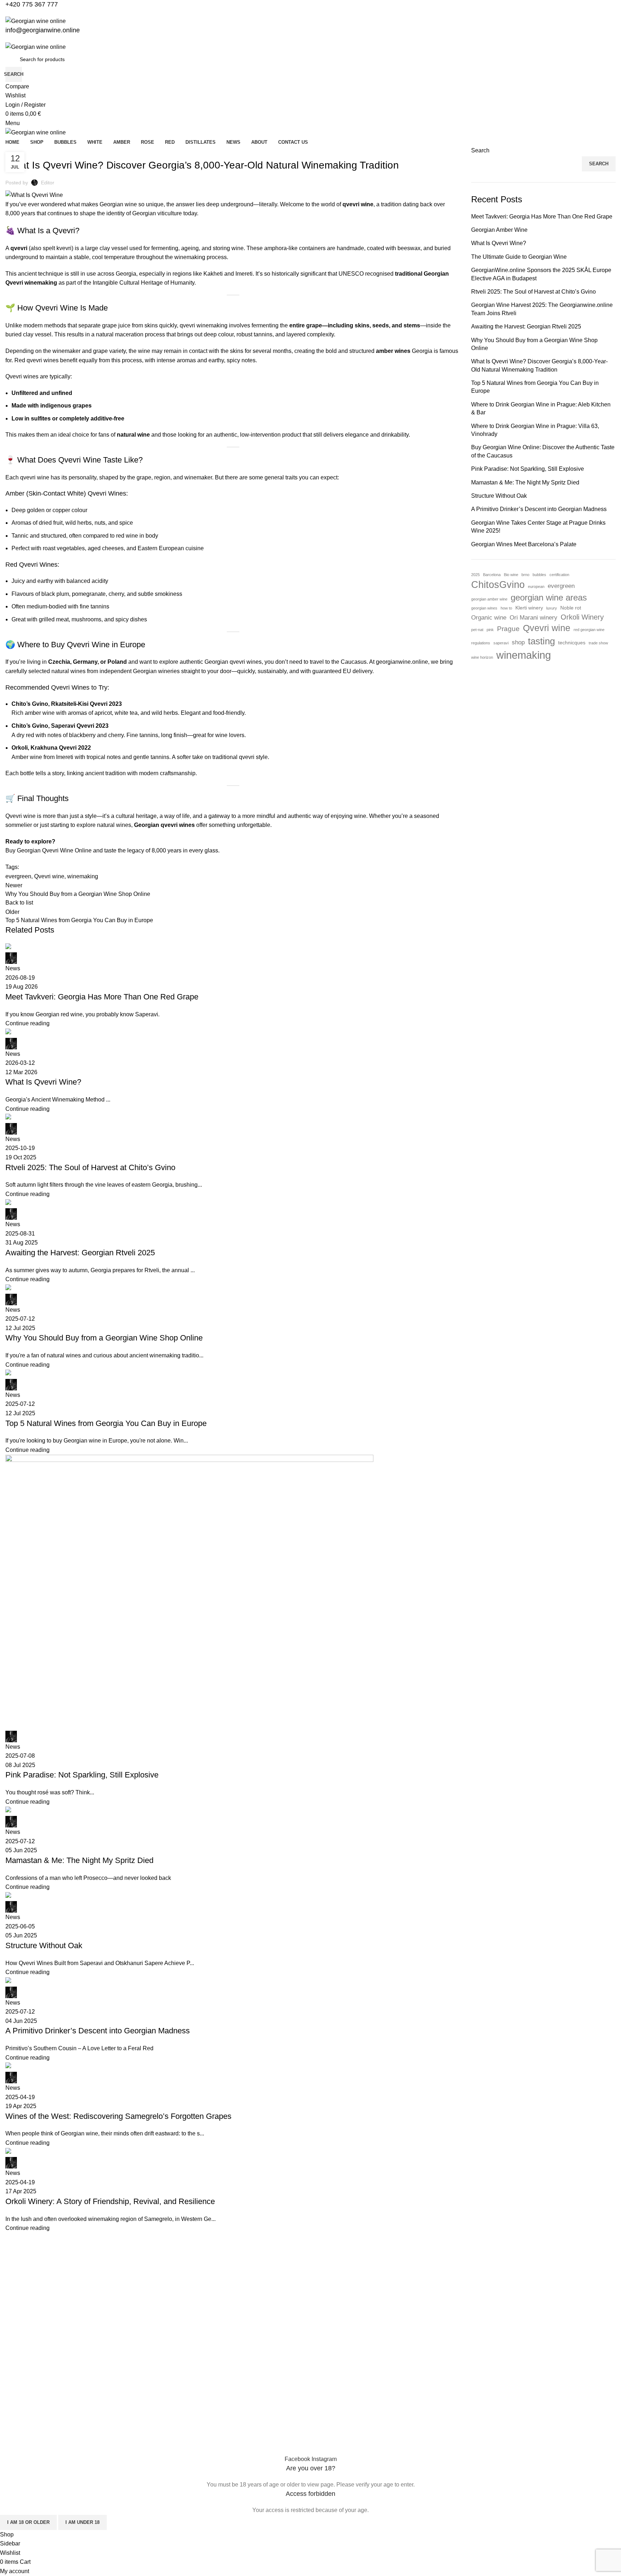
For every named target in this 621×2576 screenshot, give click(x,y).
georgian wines (484, 608)
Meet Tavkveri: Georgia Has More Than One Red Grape (542, 217)
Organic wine (489, 618)
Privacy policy (21, 2395)
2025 (475, 575)
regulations (481, 643)
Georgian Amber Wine (499, 230)
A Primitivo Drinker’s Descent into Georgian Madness (539, 509)
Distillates (16, 2291)
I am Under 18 (82, 2522)
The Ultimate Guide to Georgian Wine (519, 257)
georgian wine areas (549, 598)
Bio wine (511, 575)
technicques (572, 643)
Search (480, 150)
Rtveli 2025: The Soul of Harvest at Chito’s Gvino (533, 292)
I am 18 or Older (28, 2522)
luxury (552, 608)
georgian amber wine (489, 599)
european (536, 586)
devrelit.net (143, 2443)
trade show (598, 643)
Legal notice (19, 2420)
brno (525, 575)
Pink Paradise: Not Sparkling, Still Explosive (528, 469)
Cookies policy (22, 2407)
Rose (11, 2315)
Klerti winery (529, 608)
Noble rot (571, 608)
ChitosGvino (498, 585)
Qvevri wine (547, 628)
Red (10, 2303)
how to (506, 608)
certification (559, 575)
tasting (541, 641)
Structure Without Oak (499, 496)
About (12, 2359)
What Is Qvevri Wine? (499, 243)
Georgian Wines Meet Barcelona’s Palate (524, 544)
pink (490, 630)
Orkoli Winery (582, 617)
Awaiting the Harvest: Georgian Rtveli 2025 (526, 326)
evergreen (561, 586)
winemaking (524, 655)
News (12, 2371)
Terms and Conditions (30, 2383)
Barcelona (492, 575)
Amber (13, 2279)
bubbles (539, 575)
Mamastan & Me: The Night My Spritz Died (525, 482)
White (12, 2328)
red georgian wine (589, 630)
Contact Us (18, 2432)
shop (518, 642)
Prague (508, 629)
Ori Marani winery (533, 618)
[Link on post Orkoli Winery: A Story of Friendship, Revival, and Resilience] (233, 1193)
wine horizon (482, 657)
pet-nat (477, 630)
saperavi (501, 643)
